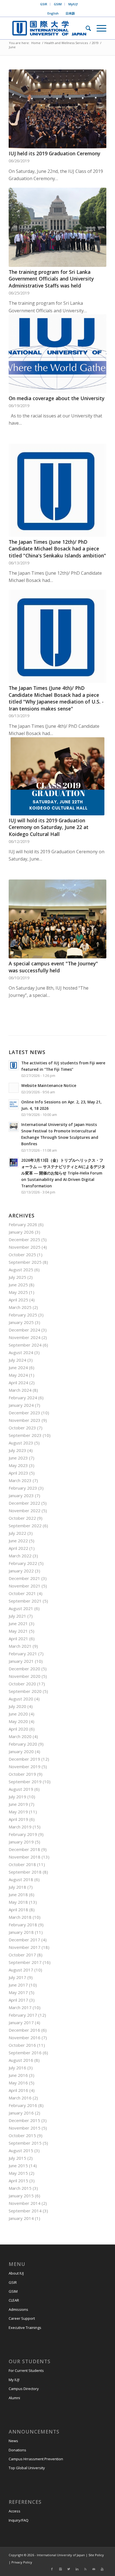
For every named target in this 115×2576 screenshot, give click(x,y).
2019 (95, 43)
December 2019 (24, 1759)
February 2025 (23, 1315)
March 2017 (20, 2007)
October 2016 (22, 2045)
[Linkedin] (77, 2569)
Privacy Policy (21, 2562)
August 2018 (21, 1879)
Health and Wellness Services (66, 43)
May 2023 (18, 1465)
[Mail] (94, 2569)
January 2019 (21, 1842)
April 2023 (18, 1473)
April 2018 (18, 1910)
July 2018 (17, 1887)
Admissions (18, 2309)
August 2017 (21, 1970)
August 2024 (21, 1352)
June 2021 (18, 1623)
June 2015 (18, 2166)
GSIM (58, 4)
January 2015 (21, 2196)
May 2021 (18, 1631)
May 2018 (18, 1902)
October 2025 (22, 1255)
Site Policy (96, 2555)
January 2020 (21, 1751)
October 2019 (22, 1774)
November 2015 (25, 2128)
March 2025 (20, 1307)
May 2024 (18, 1375)
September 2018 (25, 1872)
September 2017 (25, 1962)
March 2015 (20, 2188)
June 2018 (18, 1894)
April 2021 (18, 1639)
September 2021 (25, 1601)
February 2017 (23, 2015)
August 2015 (21, 2150)
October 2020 (22, 1684)
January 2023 (21, 1495)
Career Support (22, 2318)
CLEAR (14, 2300)
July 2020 (17, 1706)
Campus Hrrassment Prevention (36, 2459)
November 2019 (25, 1767)
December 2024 (24, 1330)
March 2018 (20, 1917)
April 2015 (18, 2181)
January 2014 (21, 2218)
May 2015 (18, 2173)
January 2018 (21, 1932)
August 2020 (21, 1699)
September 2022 (25, 1526)
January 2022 (21, 1571)
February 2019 (23, 1834)
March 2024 (20, 1390)
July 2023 (17, 1450)
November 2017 (25, 1947)
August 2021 (21, 1608)
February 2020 (23, 1744)
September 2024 (25, 1345)
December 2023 (24, 1413)
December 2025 (24, 1239)
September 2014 (25, 2211)
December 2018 (24, 1849)
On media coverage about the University (57, 398)
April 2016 (18, 2090)
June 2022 (18, 1541)
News (13, 2441)
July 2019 (17, 1797)
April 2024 (18, 1383)
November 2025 (25, 1247)
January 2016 (21, 2113)
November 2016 (25, 2038)
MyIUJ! (73, 4)
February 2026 (23, 1224)
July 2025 (17, 1277)
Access (15, 2511)
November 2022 (25, 1511)
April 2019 (18, 1819)
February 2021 (23, 1654)
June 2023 (18, 1458)
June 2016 (18, 2075)
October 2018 (22, 1864)
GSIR (44, 4)
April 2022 (18, 1548)
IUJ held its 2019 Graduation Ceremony (54, 153)
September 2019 (25, 1782)
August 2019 (21, 1789)
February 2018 (23, 1925)
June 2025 (18, 1285)
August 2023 (21, 1443)
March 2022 (20, 1556)
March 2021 (20, 1646)
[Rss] (85, 2569)
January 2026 (21, 1232)
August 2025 (21, 1270)
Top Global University (27, 2468)
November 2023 (25, 1420)
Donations (17, 2450)
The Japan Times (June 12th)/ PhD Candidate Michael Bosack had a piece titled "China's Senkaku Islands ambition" (57, 549)
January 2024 (21, 1405)
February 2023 (23, 1488)
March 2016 (20, 2098)
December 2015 (24, 2120)
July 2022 (17, 1533)
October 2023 (22, 1428)
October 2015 (22, 2135)
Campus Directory (24, 2389)
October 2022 (22, 1518)
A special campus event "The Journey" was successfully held (53, 967)
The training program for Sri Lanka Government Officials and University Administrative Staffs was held (51, 279)
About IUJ (16, 2273)
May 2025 (18, 1292)
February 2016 (23, 2105)
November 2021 (25, 1586)
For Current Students (26, 2370)
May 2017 (18, 1992)
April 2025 (18, 1300)
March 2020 (20, 1736)
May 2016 (18, 2083)
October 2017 (22, 1955)
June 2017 (18, 1985)
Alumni (14, 2398)
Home (36, 43)
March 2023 (20, 1480)
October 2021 (22, 1593)
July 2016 (17, 2068)
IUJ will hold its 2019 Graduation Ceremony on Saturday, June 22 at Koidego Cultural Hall (49, 827)
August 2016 (21, 2060)
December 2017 (24, 1940)
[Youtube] (102, 2569)
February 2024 (23, 1398)
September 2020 (25, 1691)
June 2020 (18, 1714)
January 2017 (21, 2022)
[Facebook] (52, 2569)
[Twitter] (69, 2569)
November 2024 (25, 1337)
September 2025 (25, 1262)
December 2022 (24, 1503)
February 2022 (23, 1563)
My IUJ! (14, 2380)
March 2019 (20, 1827)
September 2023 (25, 1435)
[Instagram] (60, 2569)
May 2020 (18, 1721)
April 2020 (18, 1729)
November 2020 (25, 1676)
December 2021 (24, 1578)
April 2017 (18, 2000)
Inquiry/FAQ (19, 2520)
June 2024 (18, 1367)
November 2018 (25, 1857)
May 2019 (18, 1812)
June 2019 (18, 1804)
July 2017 (17, 1977)
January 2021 (21, 1661)
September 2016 (25, 2053)
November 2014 (25, 2203)
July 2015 (17, 2158)
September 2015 (25, 2143)
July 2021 (17, 1616)
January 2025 (21, 1322)
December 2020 (24, 1669)
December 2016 (24, 2030)
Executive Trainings (25, 2328)
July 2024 (17, 1360)
